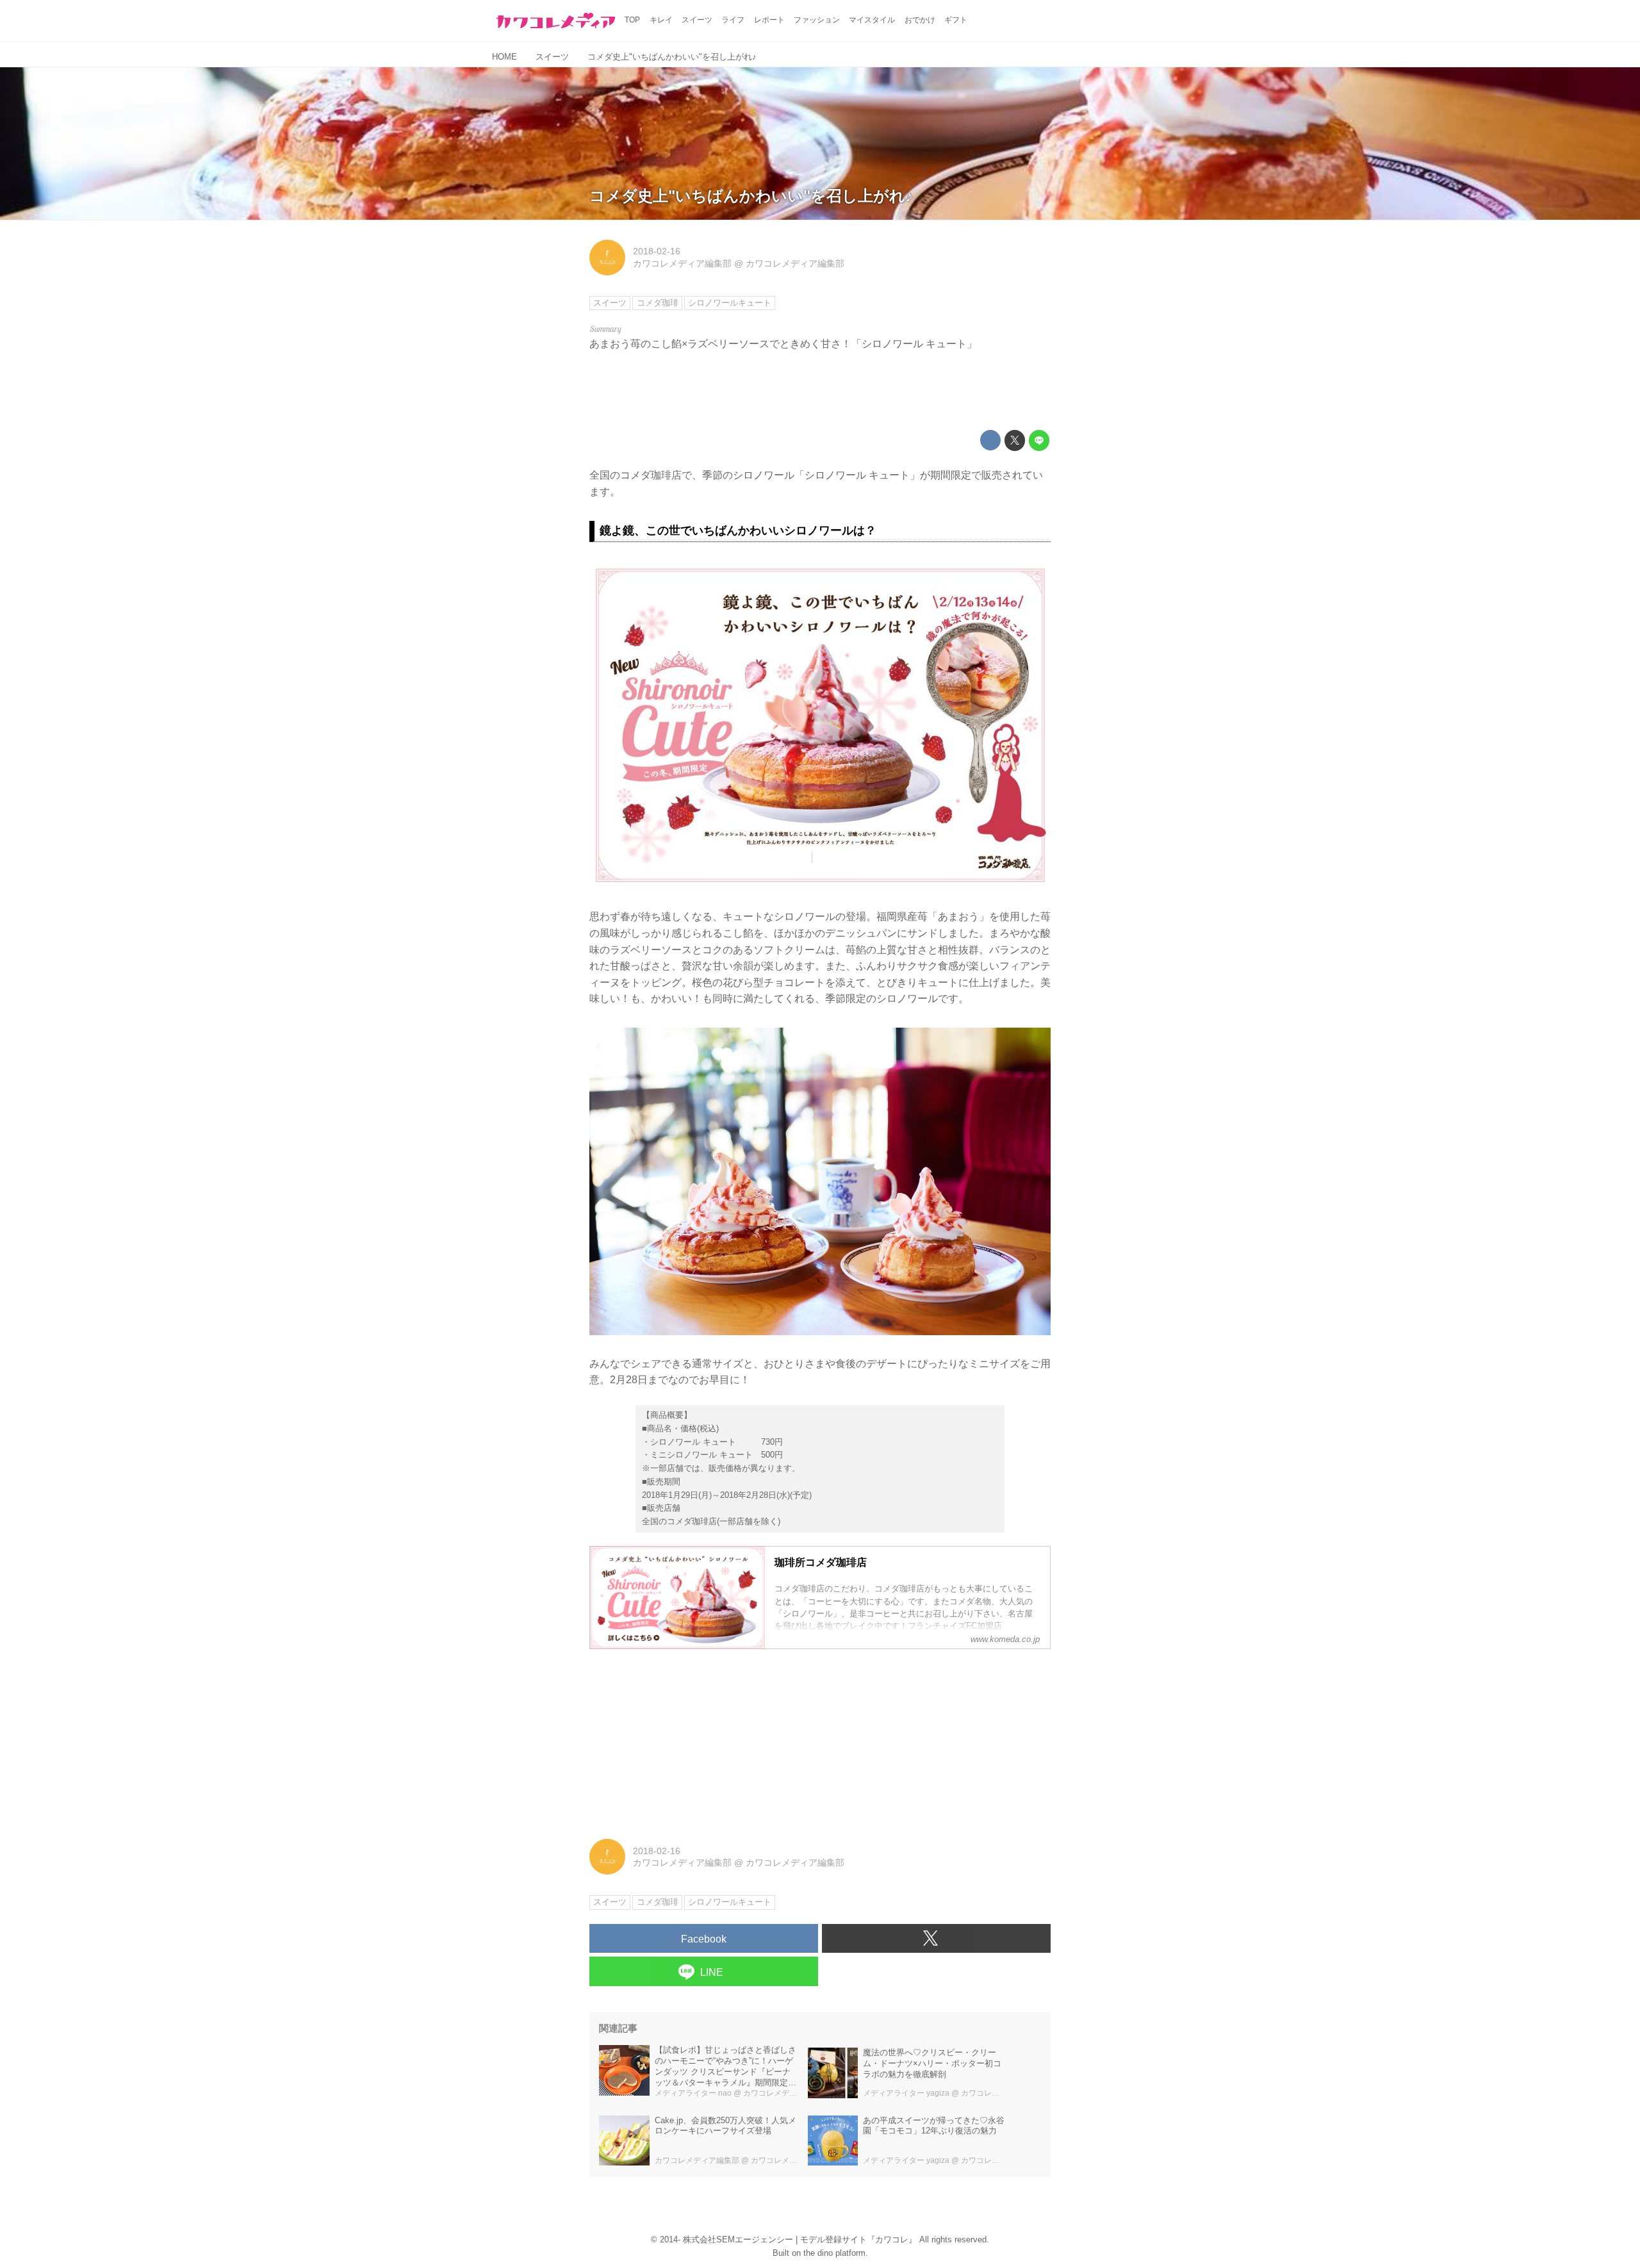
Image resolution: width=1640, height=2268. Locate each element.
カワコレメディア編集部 (682, 263)
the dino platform (834, 2253)
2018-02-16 (657, 251)
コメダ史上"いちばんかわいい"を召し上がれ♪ (751, 196)
